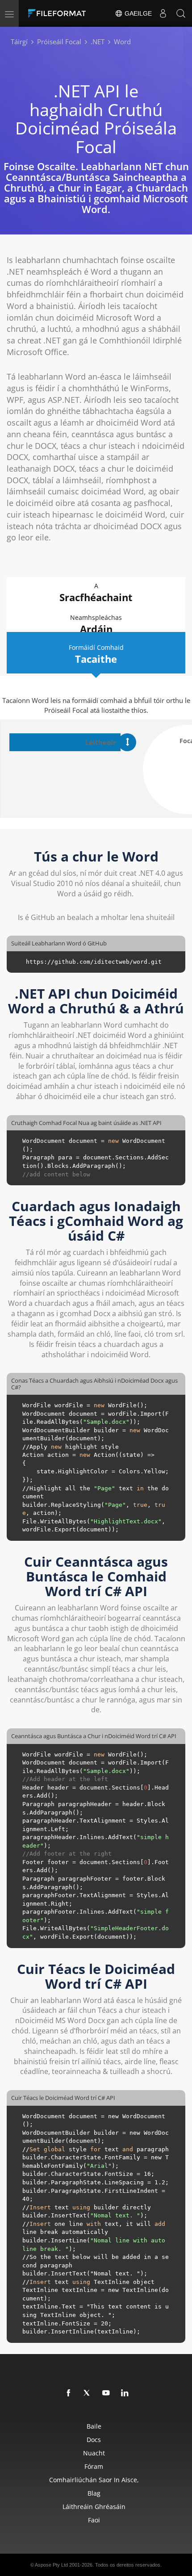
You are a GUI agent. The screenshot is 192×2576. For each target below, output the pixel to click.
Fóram (94, 2466)
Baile (94, 2426)
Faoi (94, 2520)
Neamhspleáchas (96, 624)
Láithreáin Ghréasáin (94, 2507)
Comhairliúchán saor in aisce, (94, 2480)
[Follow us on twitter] (88, 2393)
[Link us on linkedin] (125, 2393)
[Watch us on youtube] (106, 2393)
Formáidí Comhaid (96, 654)
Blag (94, 2493)
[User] (163, 13)
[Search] (181, 13)
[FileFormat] (59, 13)
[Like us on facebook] (69, 2393)
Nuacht (94, 2453)
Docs (94, 2440)
